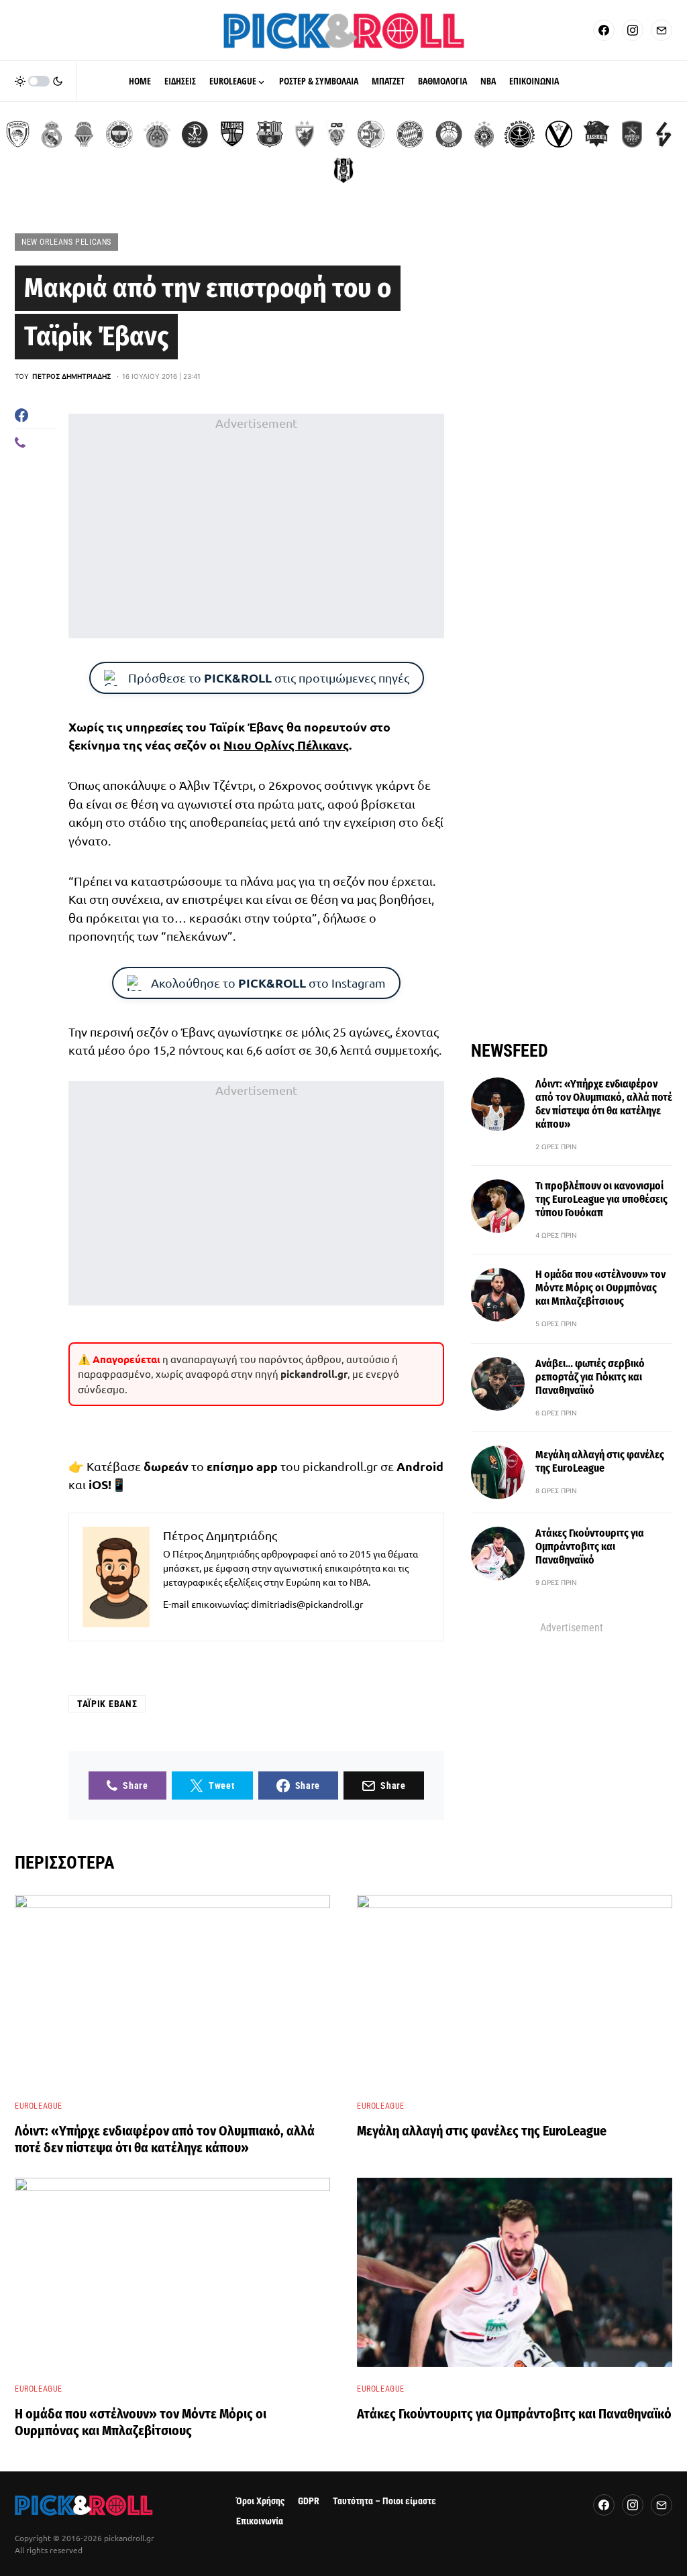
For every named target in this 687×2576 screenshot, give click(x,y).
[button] (39, 81)
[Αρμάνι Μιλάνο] (449, 134)
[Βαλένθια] (84, 134)
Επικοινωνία (260, 2521)
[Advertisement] (256, 526)
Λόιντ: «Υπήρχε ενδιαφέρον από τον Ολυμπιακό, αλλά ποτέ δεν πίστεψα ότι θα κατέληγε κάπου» (604, 1104)
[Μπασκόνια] (596, 134)
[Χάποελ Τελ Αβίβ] (195, 134)
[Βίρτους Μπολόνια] (559, 134)
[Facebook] (604, 30)
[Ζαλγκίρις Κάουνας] (232, 134)
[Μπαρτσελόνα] (270, 134)
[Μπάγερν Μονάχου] (410, 134)
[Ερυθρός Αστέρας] (305, 134)
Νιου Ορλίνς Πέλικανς (286, 745)
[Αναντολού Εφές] (632, 134)
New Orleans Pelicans (66, 242)
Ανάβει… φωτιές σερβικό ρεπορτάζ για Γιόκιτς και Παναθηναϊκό (590, 1377)
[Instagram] (633, 30)
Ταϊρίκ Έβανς (107, 1704)
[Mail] (662, 30)
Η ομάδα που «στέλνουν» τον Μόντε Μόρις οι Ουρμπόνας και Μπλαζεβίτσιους (600, 1288)
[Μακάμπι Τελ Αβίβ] (371, 134)
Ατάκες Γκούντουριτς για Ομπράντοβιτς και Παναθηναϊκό (590, 1546)
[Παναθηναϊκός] (157, 134)
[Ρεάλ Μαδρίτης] (52, 134)
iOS (98, 1484)
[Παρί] (520, 134)
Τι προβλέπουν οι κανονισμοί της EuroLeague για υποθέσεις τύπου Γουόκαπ (601, 1199)
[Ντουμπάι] (336, 134)
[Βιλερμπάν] (664, 134)
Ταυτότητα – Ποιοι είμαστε (384, 2501)
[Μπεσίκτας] (343, 170)
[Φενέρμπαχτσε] (119, 134)
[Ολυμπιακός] (18, 134)
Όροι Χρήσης (260, 2501)
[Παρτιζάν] (484, 134)
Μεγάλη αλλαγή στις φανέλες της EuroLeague (600, 1461)
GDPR (309, 2501)
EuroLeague (39, 2106)
